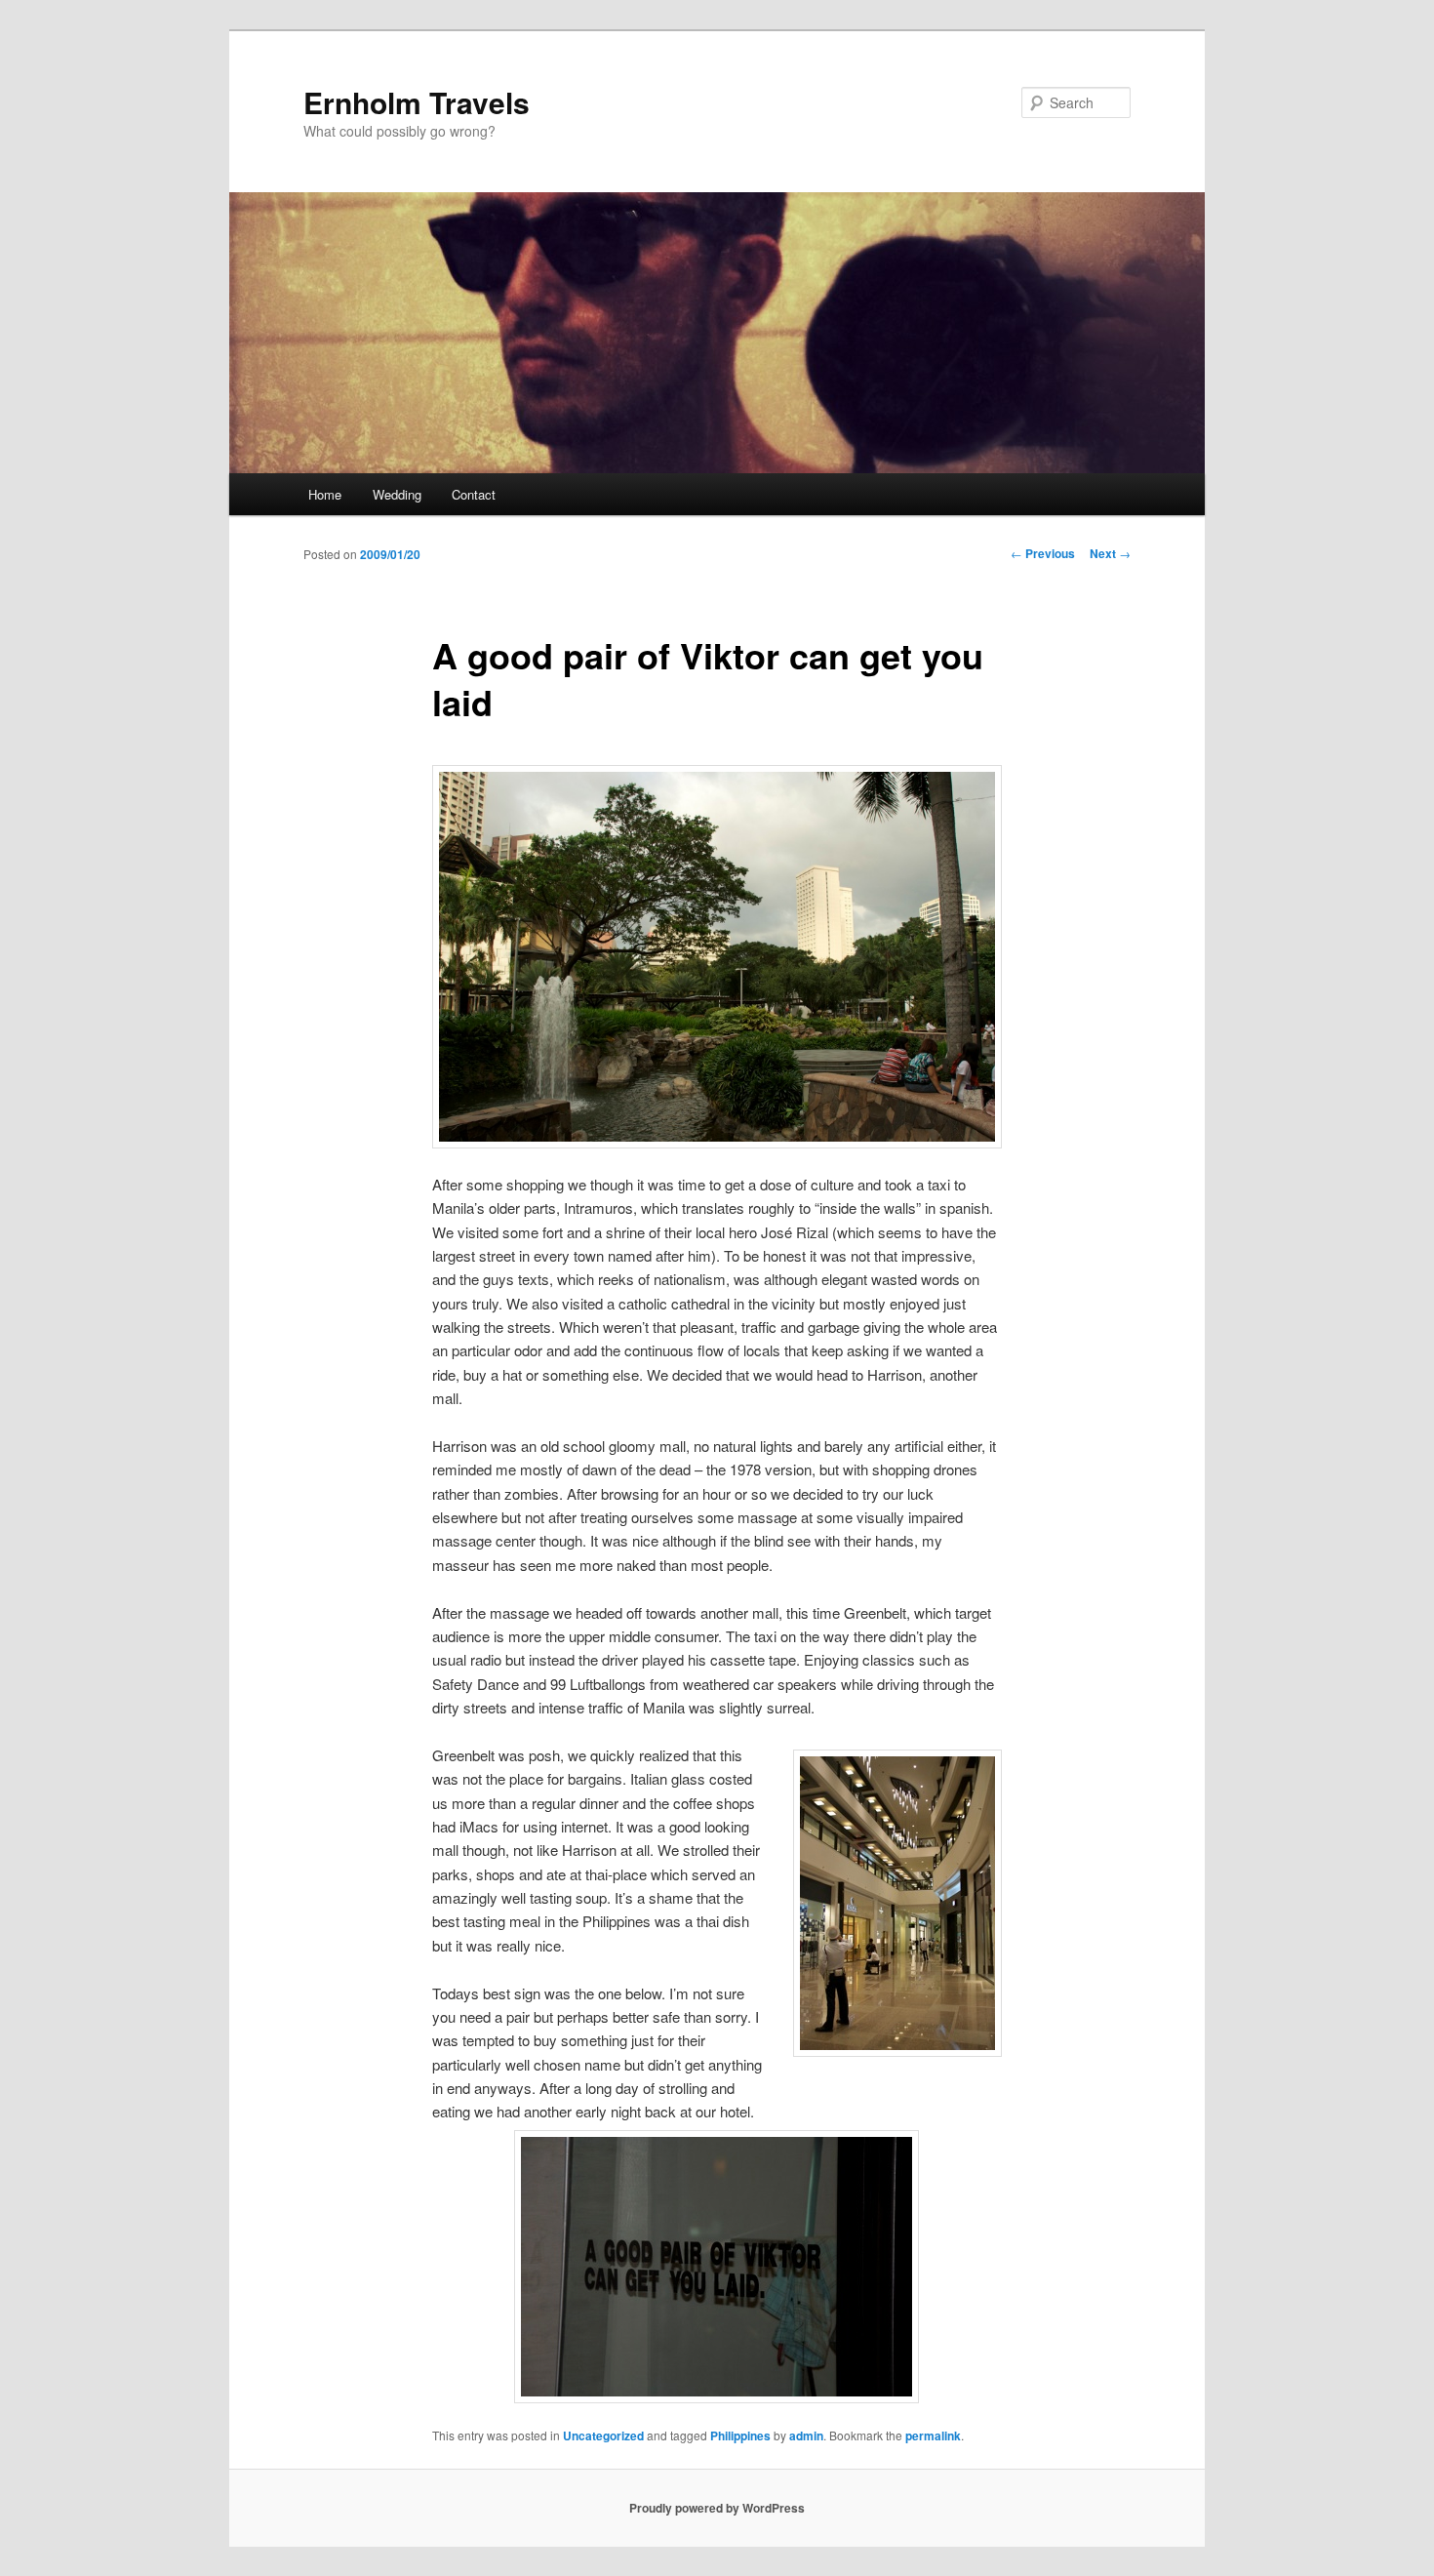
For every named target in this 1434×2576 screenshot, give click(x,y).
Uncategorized (603, 2435)
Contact (474, 494)
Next (1110, 553)
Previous (1043, 553)
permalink (933, 2435)
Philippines (740, 2435)
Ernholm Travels (417, 102)
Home (325, 494)
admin (806, 2435)
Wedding (397, 494)
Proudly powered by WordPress (717, 2508)
